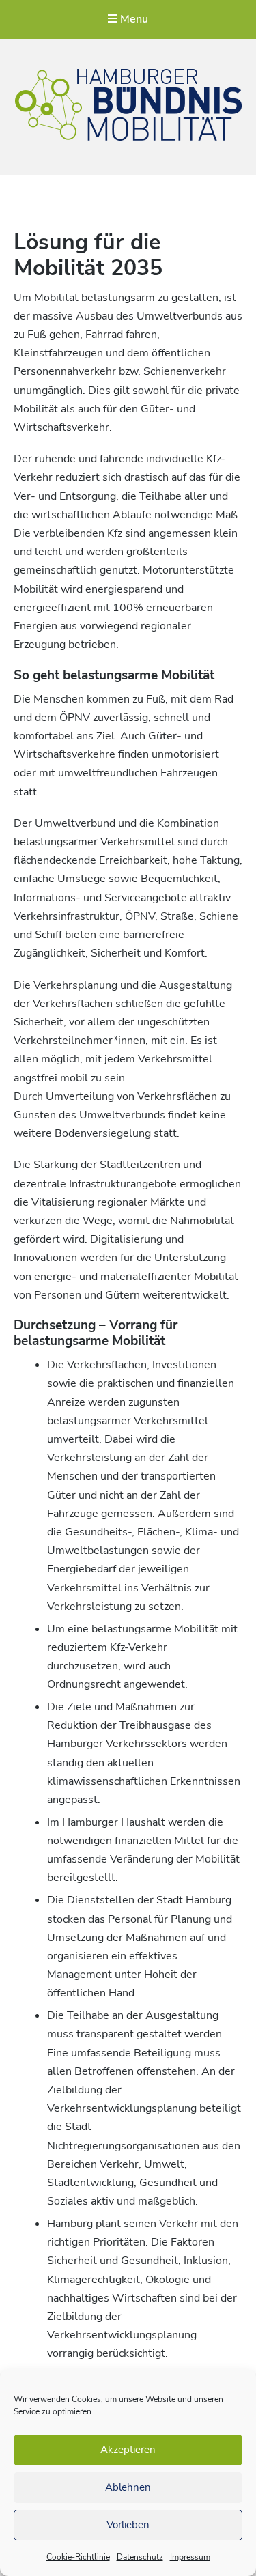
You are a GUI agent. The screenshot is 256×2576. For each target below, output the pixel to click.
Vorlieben (128, 2525)
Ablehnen (128, 2487)
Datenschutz (140, 2557)
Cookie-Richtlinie (78, 2557)
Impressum (190, 2557)
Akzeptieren (128, 2450)
